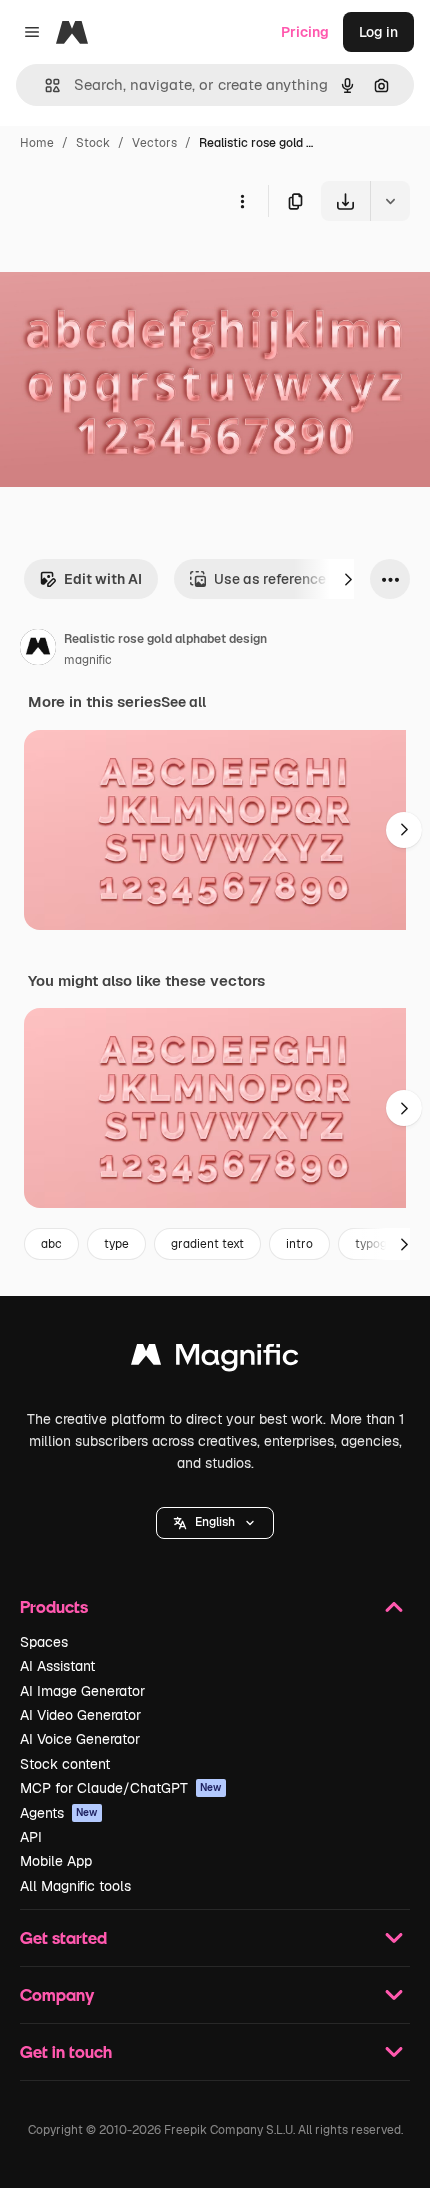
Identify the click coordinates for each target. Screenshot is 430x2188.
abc (51, 1244)
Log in (378, 32)
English (215, 1522)
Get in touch (66, 2051)
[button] (215, 1523)
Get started (63, 1937)
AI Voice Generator (80, 1739)
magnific (88, 660)
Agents (59, 1813)
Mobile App (56, 1861)
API (31, 1837)
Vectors (154, 143)
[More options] (242, 201)
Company (57, 1994)
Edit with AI (103, 579)
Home (37, 143)
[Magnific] (215, 1359)
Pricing (305, 32)
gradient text (207, 1244)
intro (299, 1244)
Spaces (44, 1642)
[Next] (348, 579)
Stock (93, 143)
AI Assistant (57, 1666)
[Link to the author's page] (38, 650)
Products (54, 1606)
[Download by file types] (390, 201)
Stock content (65, 1764)
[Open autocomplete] (44, 85)
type (116, 1244)
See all (183, 702)
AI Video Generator (80, 1715)
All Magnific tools (75, 1886)
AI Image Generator (82, 1691)
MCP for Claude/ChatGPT (121, 1788)
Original (128, 267)
